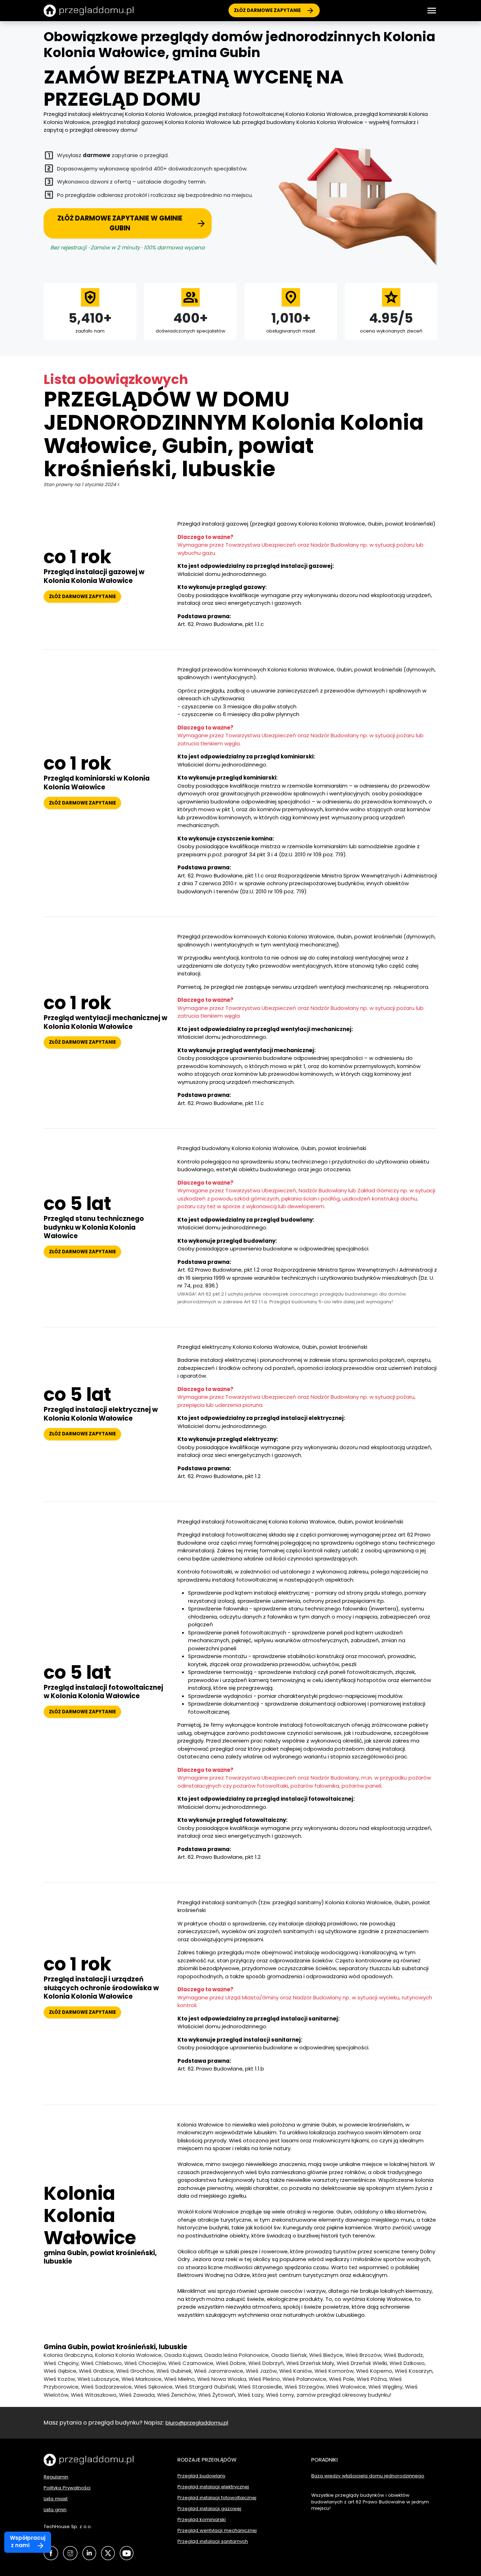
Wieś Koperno (374, 2371)
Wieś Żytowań (217, 2395)
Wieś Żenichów (176, 2395)
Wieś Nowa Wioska (222, 2379)
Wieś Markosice (142, 2379)
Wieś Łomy (280, 2395)
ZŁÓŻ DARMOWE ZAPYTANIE (267, 10)
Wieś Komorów (334, 2371)
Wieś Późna (372, 2379)
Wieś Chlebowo (101, 2363)
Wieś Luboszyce (98, 2379)
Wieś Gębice (60, 2371)
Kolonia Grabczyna (68, 2355)
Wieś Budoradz (403, 2355)
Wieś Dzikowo (407, 2363)
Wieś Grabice (96, 2371)
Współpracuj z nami (28, 2541)
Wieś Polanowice (304, 2379)
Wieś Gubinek (174, 2371)
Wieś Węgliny (385, 2387)
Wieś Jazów (261, 2371)
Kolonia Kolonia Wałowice (128, 2355)
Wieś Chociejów (145, 2363)
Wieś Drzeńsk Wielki (362, 2363)
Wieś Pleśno (264, 2379)
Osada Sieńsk (289, 2355)
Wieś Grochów (135, 2371)
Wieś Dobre (231, 2363)
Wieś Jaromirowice (219, 2371)
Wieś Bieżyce (326, 2355)
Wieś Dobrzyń (266, 2363)
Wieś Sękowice (153, 2387)
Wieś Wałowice (346, 2387)
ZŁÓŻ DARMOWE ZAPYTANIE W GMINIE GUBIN (120, 223)
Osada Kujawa (183, 2355)
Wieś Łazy (251, 2395)
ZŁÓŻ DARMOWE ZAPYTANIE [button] (82, 597)
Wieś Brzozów (363, 2355)
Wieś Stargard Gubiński (205, 2387)
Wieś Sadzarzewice (106, 2387)
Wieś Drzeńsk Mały (310, 2363)
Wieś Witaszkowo (94, 2395)
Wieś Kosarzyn (414, 2371)
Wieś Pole (342, 2379)
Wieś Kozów (59, 2379)
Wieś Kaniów (296, 2371)
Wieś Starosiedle (260, 2387)
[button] (432, 11)
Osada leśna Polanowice (236, 2355)
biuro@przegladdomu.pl (197, 2423)
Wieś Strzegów (304, 2387)
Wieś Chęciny (61, 2363)
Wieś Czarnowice (191, 2363)
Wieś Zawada (137, 2395)
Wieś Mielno (179, 2379)
